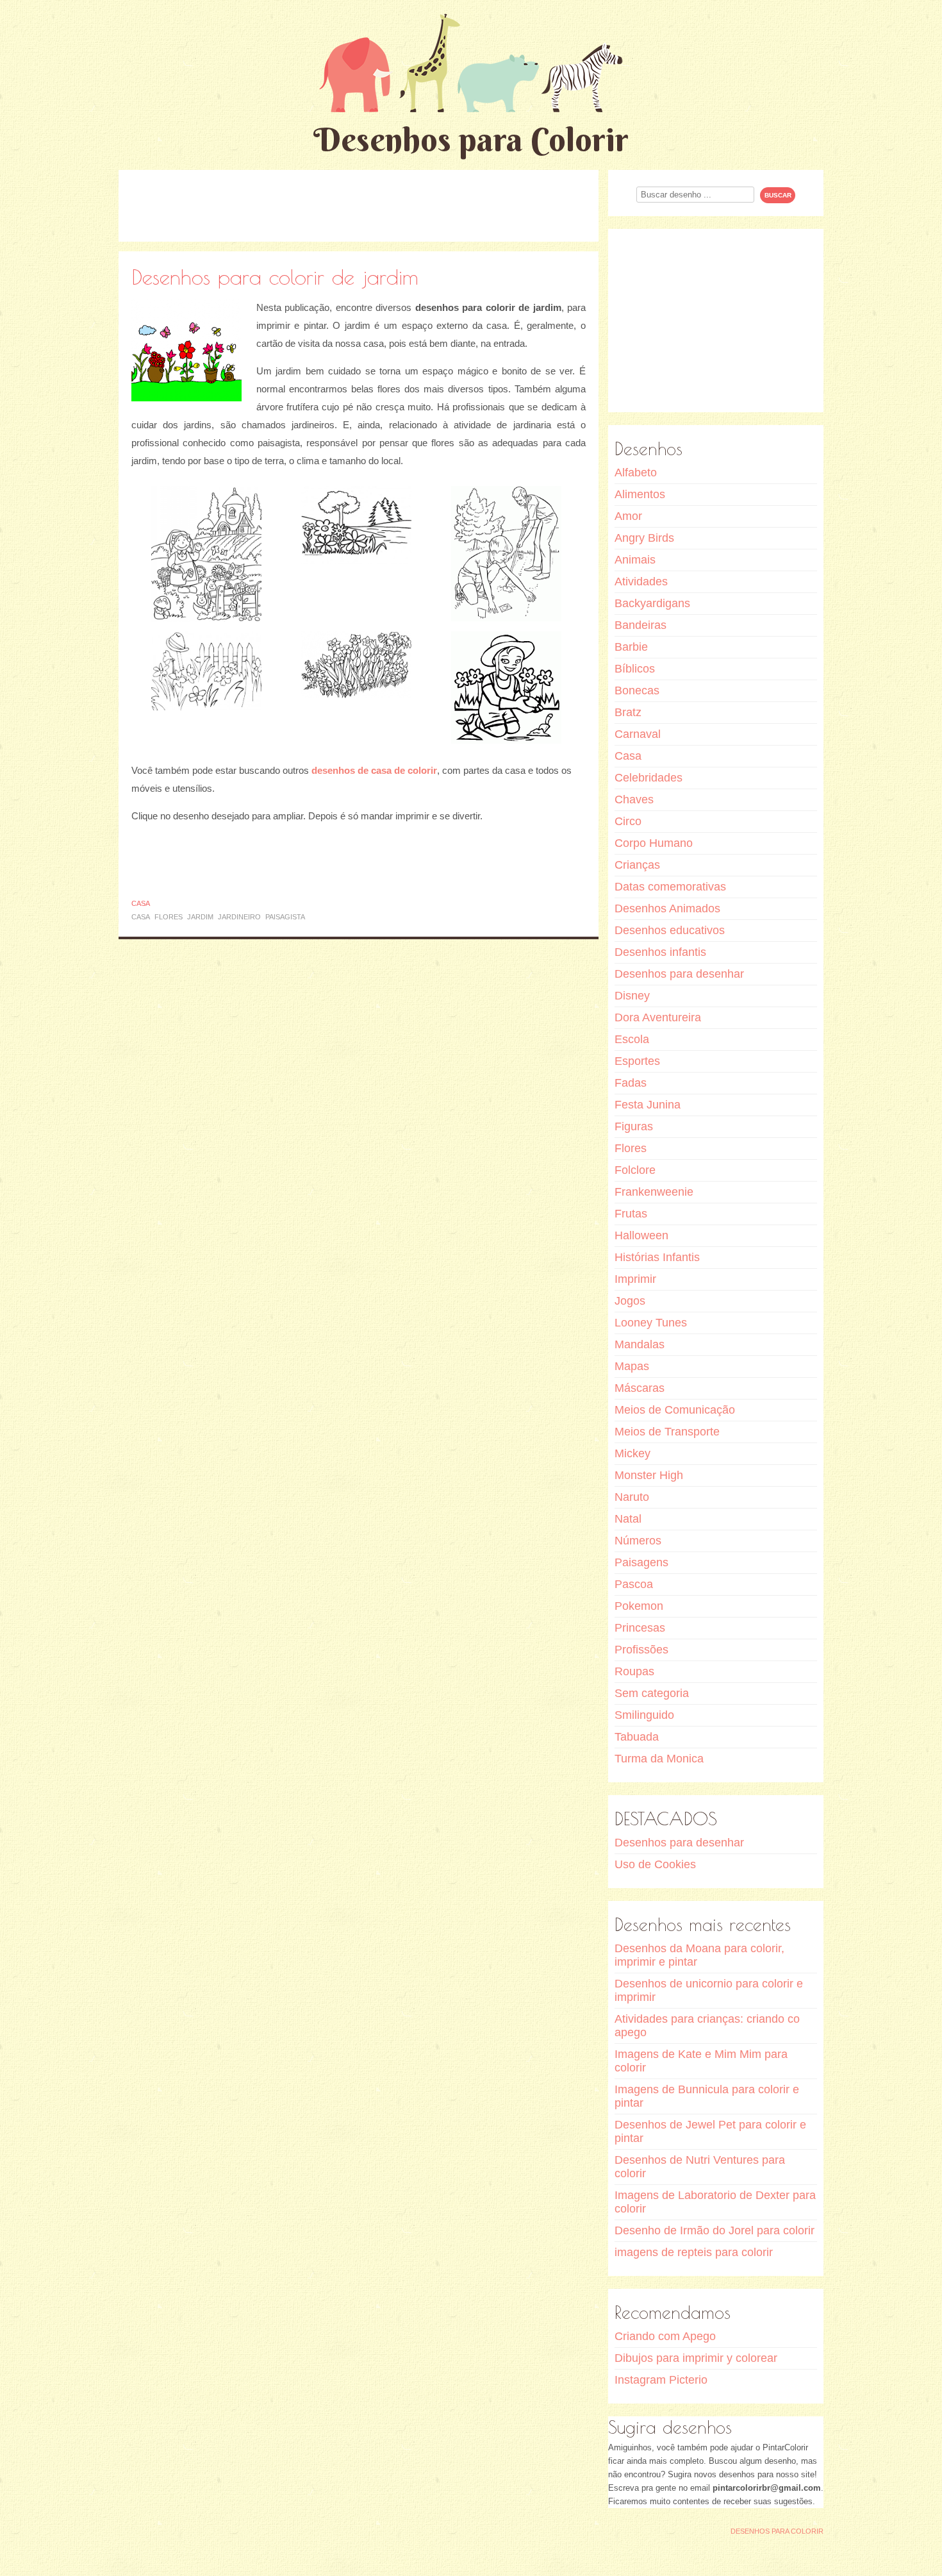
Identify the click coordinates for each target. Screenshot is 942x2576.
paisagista (285, 917)
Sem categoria (652, 1693)
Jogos (630, 1301)
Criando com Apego (665, 2336)
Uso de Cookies (655, 1864)
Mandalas (640, 1344)
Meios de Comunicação (675, 1410)
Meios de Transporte (667, 1432)
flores (169, 917)
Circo (628, 821)
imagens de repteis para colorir (694, 2252)
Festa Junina (648, 1105)
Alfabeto (636, 473)
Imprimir (635, 1279)
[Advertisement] (359, 205)
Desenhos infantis (660, 952)
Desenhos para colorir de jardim (275, 277)
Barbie (631, 647)
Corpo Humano (654, 843)
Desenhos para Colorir (471, 139)
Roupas (634, 1671)
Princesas (640, 1628)
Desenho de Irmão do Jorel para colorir (715, 2230)
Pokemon (639, 1606)
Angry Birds (644, 538)
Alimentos (640, 494)
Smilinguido (644, 1715)
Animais (635, 560)
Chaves (634, 799)
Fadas (631, 1083)
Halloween (641, 1235)
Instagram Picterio (661, 2380)
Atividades (641, 581)
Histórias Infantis (657, 1257)
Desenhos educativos (670, 930)
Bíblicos (635, 669)
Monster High (649, 1475)
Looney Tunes (651, 1323)
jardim (200, 917)
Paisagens (641, 1562)
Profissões (641, 1650)
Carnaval (638, 734)
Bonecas (637, 690)
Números (638, 1541)
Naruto (632, 1497)
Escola (632, 1039)
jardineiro (239, 917)
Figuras (634, 1126)
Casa (141, 903)
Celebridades (649, 778)
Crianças (637, 865)
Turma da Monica (659, 1759)
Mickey (632, 1453)
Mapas (632, 1366)
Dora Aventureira (658, 1017)
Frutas (631, 1214)
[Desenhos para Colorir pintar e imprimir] (471, 63)
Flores (631, 1148)
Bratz (628, 712)
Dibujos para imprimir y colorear (696, 2358)
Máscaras (640, 1388)
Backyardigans (652, 603)
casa (141, 917)
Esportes (637, 1061)
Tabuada (637, 1737)
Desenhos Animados (667, 908)
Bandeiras (640, 625)
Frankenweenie (654, 1192)
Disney (632, 996)
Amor (628, 516)
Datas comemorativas (670, 887)
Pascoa (634, 1584)
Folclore (635, 1170)
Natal (628, 1519)
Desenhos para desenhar (679, 974)
